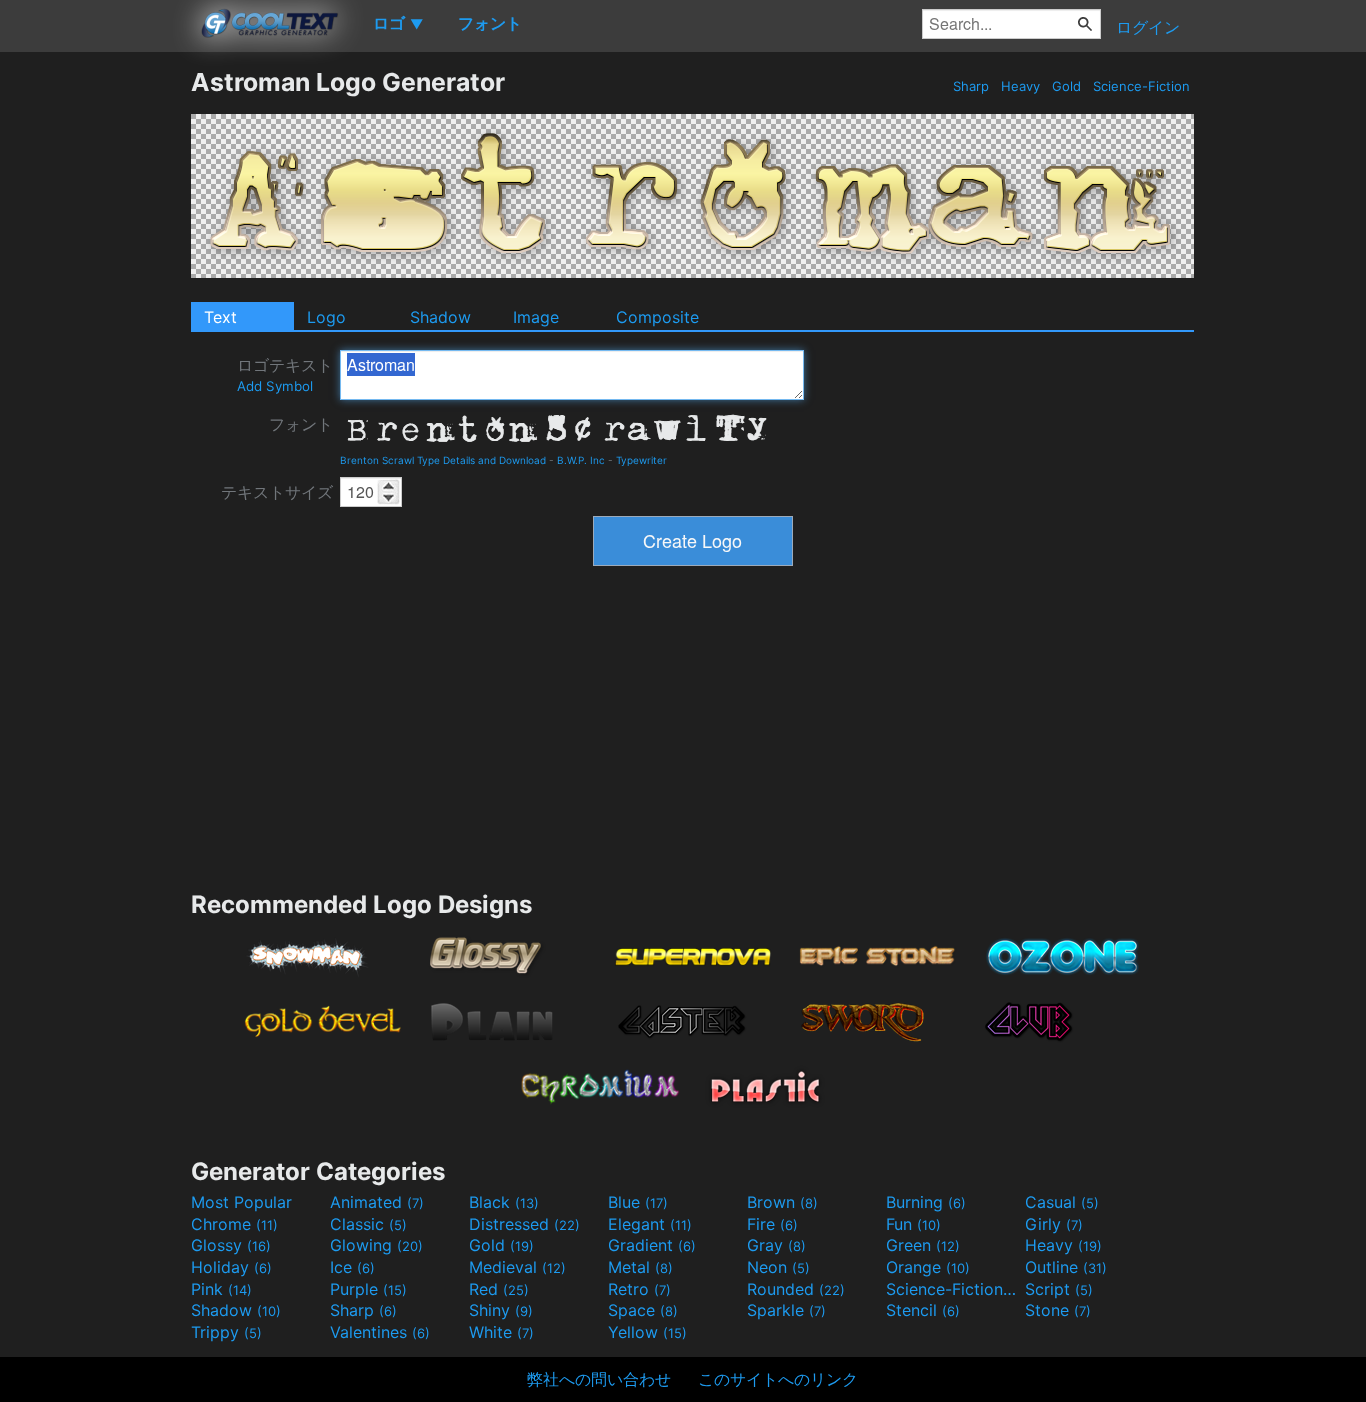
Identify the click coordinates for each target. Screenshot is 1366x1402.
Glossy (231, 1245)
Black (504, 1202)
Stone (1058, 1310)
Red (499, 1289)
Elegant (650, 1224)
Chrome (234, 1224)
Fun (913, 1224)
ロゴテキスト (285, 374)
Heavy (1020, 86)
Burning (926, 1202)
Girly (1054, 1224)
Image (536, 317)
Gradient (652, 1245)
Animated (377, 1202)
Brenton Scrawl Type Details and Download (443, 460)
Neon (778, 1267)
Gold (1066, 86)
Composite (657, 317)
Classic (368, 1224)
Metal (640, 1267)
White (501, 1332)
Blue (638, 1202)
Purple (368, 1289)
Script (1059, 1289)
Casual (1062, 1202)
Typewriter (641, 460)
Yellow (647, 1332)
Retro (639, 1289)
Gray (776, 1245)
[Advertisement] (95, 367)
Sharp (971, 86)
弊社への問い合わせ (599, 1379)
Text (220, 317)
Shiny (501, 1310)
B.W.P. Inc (581, 460)
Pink (221, 1289)
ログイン (1148, 27)
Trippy (226, 1332)
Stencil (923, 1310)
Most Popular (241, 1202)
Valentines (380, 1332)
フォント (301, 424)
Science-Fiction (1141, 86)
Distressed (524, 1224)
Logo (326, 317)
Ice (352, 1267)
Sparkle (786, 1310)
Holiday (231, 1267)
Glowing (376, 1245)
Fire (772, 1224)
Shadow (440, 317)
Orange (928, 1267)
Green (923, 1245)
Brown (782, 1202)
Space (643, 1310)
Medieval (517, 1267)
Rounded (796, 1289)
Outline (1066, 1267)
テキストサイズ (277, 492)
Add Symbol (275, 386)
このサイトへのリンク (778, 1379)
